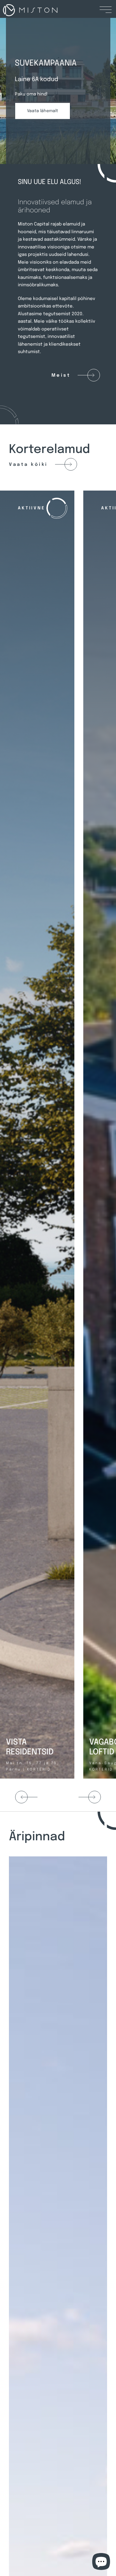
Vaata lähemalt (43, 111)
